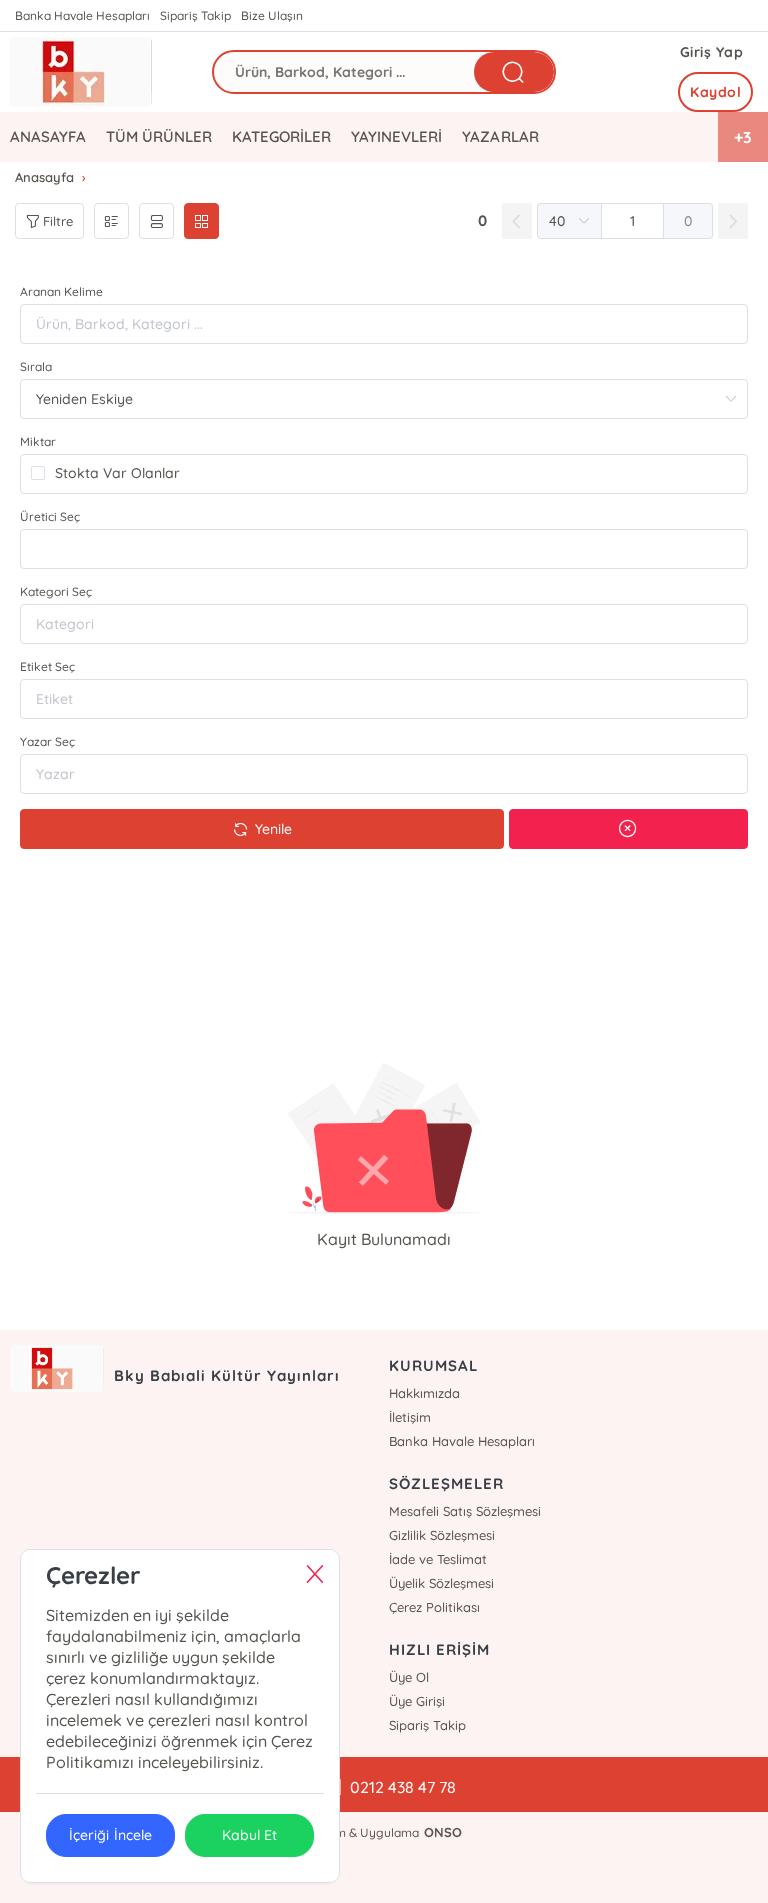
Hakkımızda (424, 1393)
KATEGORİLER (281, 136)
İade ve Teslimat (438, 1559)
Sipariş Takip (195, 15)
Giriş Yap (712, 52)
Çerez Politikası (434, 1607)
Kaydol (715, 92)
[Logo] (81, 72)
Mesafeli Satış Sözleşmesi (465, 1511)
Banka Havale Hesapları (82, 15)
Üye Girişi (417, 1701)
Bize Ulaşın (272, 15)
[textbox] (384, 549)
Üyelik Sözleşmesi (441, 1583)
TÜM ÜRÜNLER (159, 136)
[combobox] (384, 549)
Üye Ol (409, 1677)
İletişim (410, 1417)
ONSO (443, 1832)
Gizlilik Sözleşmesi (442, 1535)
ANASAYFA (48, 136)
